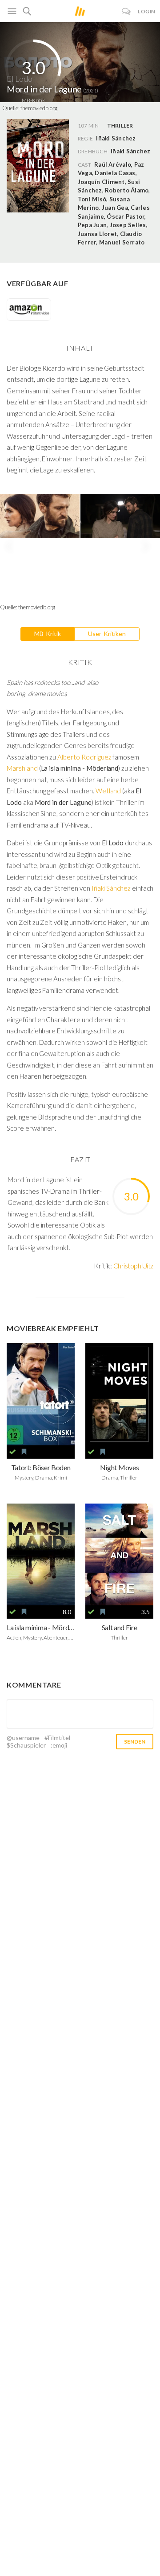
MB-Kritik (48, 634)
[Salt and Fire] (119, 1555)
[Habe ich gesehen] (12, 1452)
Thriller (120, 126)
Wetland (108, 791)
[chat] (126, 11)
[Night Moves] (119, 1394)
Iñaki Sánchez (130, 151)
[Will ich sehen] (24, 1452)
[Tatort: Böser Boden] (41, 1394)
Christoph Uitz (133, 1266)
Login (147, 11)
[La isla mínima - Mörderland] (41, 1555)
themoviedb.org (39, 108)
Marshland (22, 768)
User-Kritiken (107, 634)
